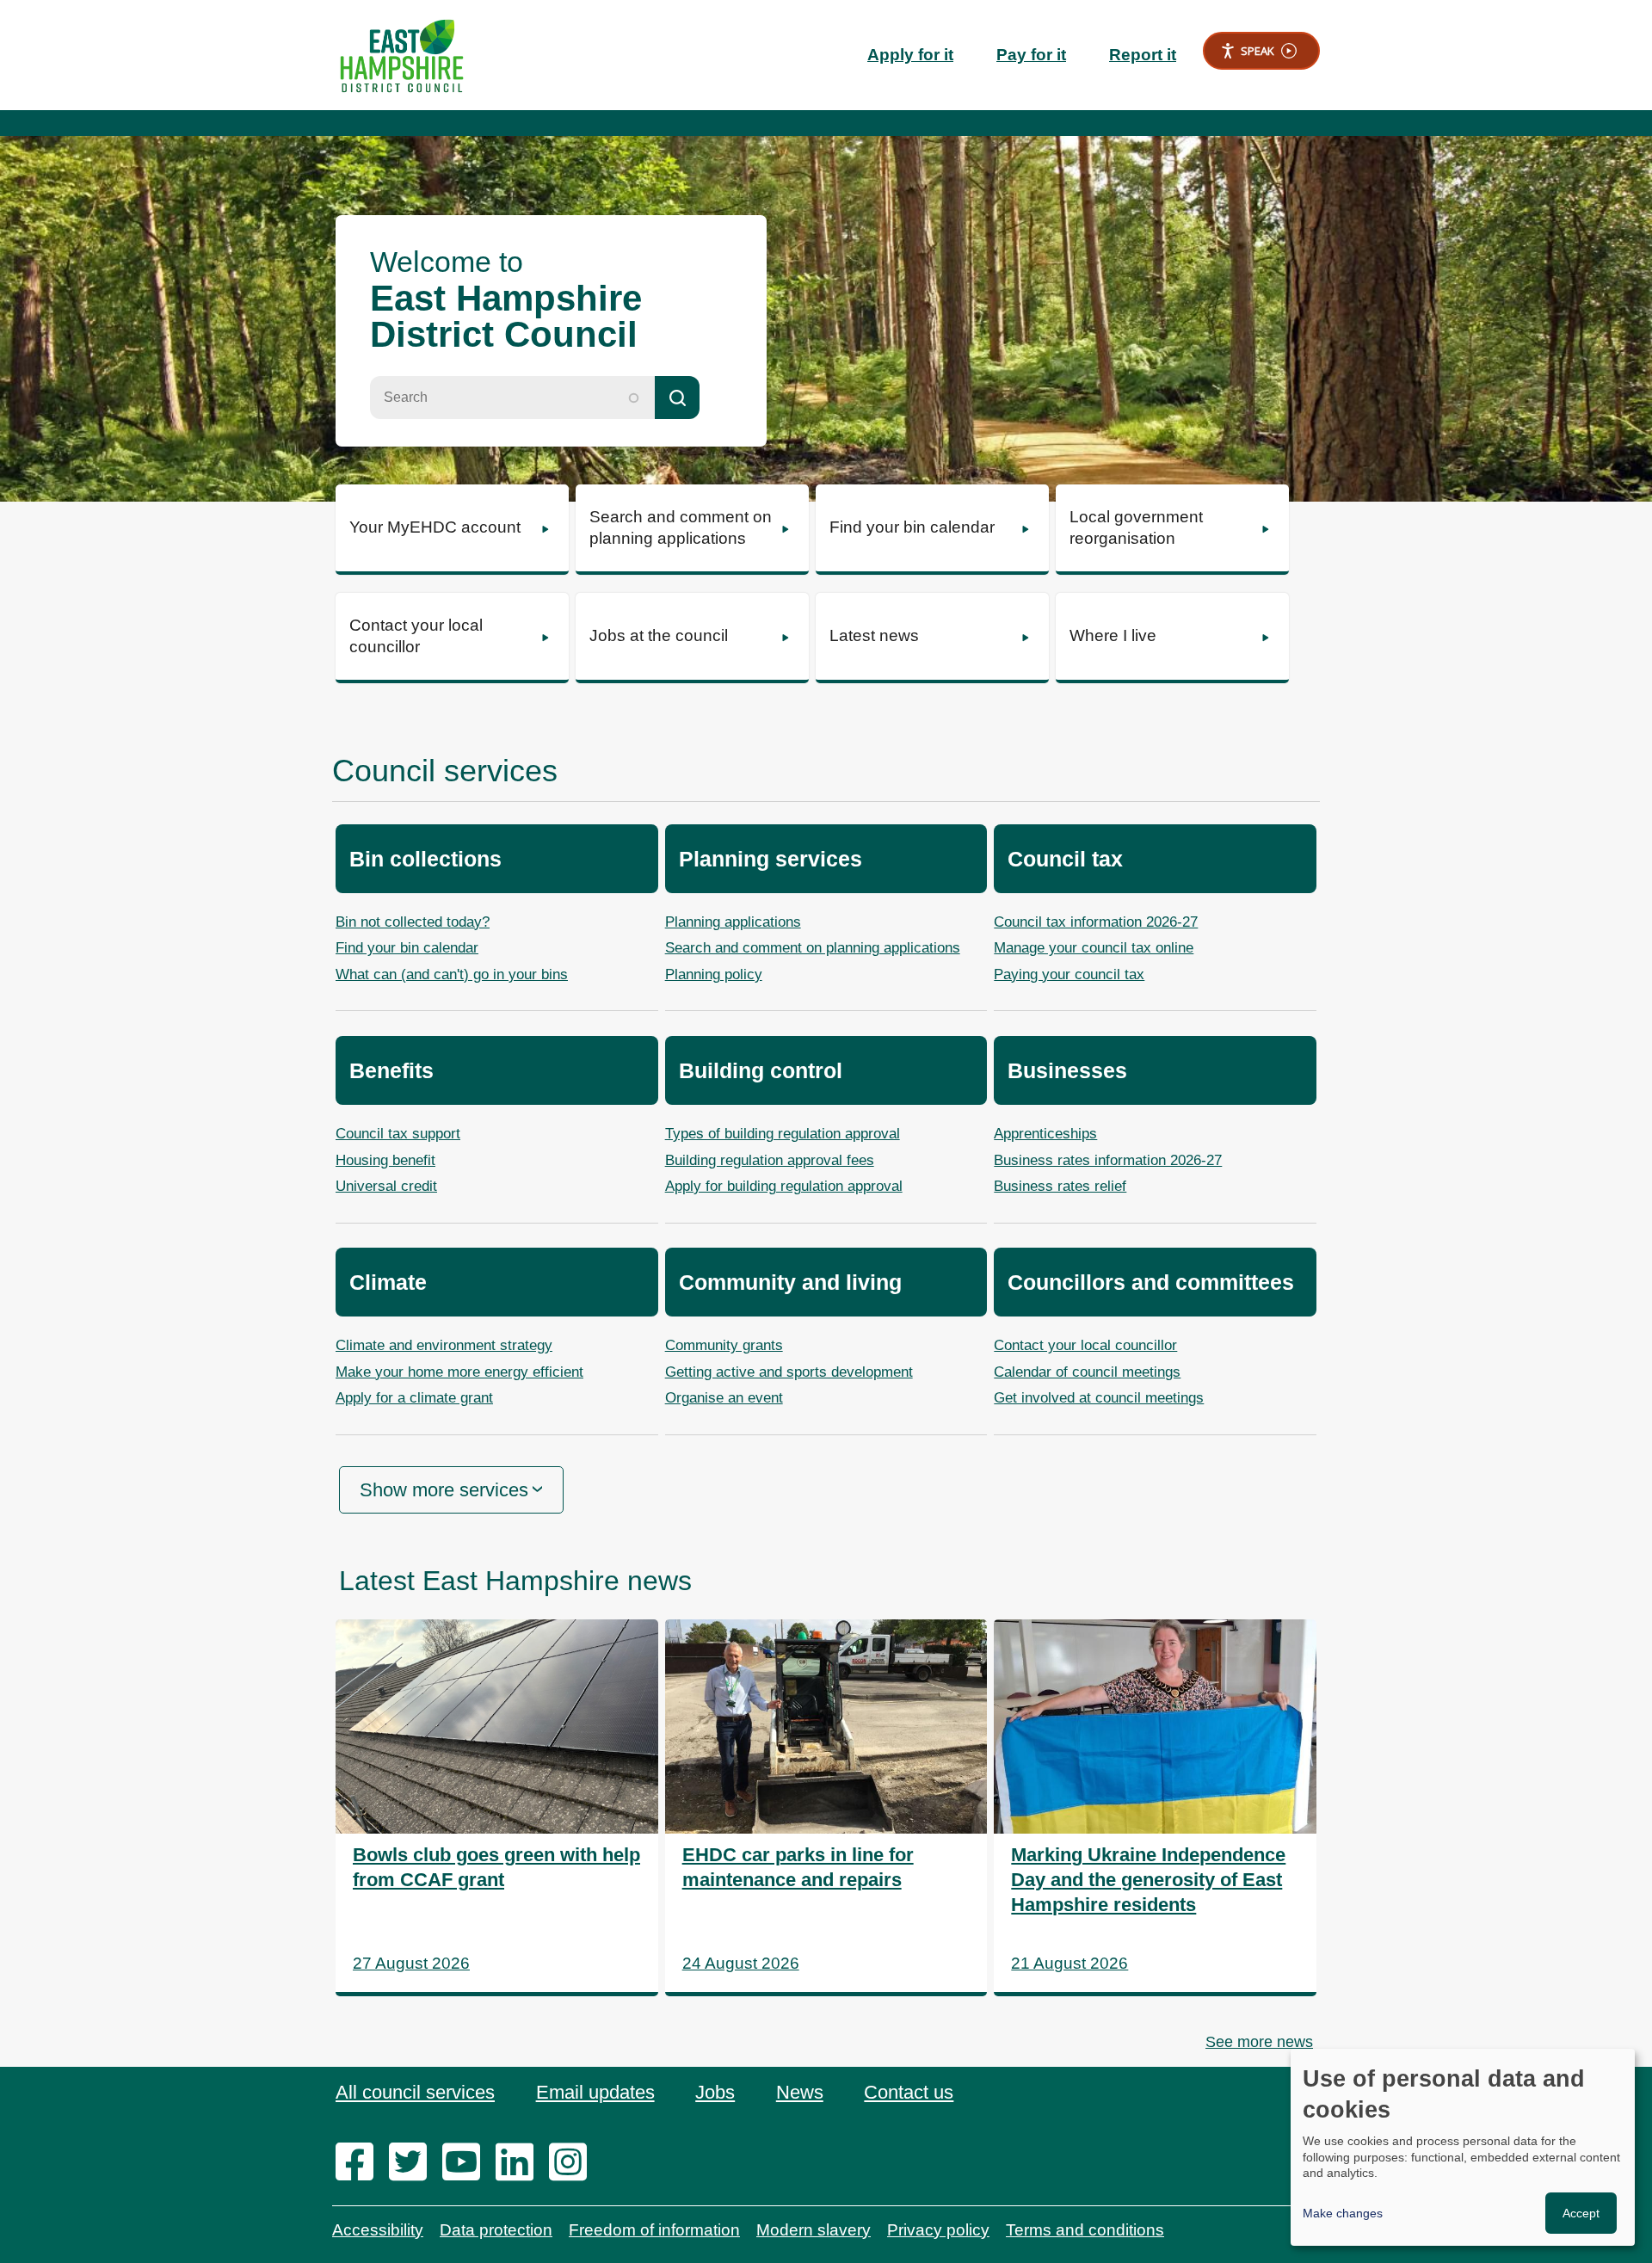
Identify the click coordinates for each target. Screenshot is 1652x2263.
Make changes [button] (1343, 2213)
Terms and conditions (1085, 2230)
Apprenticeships (1045, 1134)
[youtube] (467, 2163)
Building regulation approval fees (770, 1160)
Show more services (444, 1490)
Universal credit (386, 1186)
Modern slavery (814, 2230)
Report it (1143, 55)
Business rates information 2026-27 (1108, 1160)
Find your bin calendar (407, 948)
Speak (1257, 51)
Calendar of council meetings (1087, 1372)
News (800, 2092)
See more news (1259, 2042)
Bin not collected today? (413, 922)
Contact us (909, 2092)
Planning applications (733, 922)
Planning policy (714, 974)
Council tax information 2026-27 (1096, 922)
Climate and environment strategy (444, 1345)
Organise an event (724, 1398)
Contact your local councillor (1085, 1345)
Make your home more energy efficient (459, 1372)
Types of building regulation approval (783, 1134)
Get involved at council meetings (1099, 1398)
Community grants (724, 1345)
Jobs (715, 2092)
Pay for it (1031, 55)
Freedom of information (654, 2230)
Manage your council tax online (1094, 948)
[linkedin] (520, 2163)
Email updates (595, 2092)
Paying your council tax (1069, 974)
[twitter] (413, 2163)
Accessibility (378, 2230)
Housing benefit (385, 1160)
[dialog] (1463, 2147)
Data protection (496, 2230)
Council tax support (398, 1134)
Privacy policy (938, 2230)
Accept (1581, 2213)
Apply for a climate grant (414, 1398)
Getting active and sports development (789, 1372)
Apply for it (910, 55)
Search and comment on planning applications (813, 948)
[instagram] (573, 2163)
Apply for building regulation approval (784, 1186)
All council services (415, 2092)
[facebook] (360, 2163)
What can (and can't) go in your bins (452, 974)
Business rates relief (1060, 1186)
